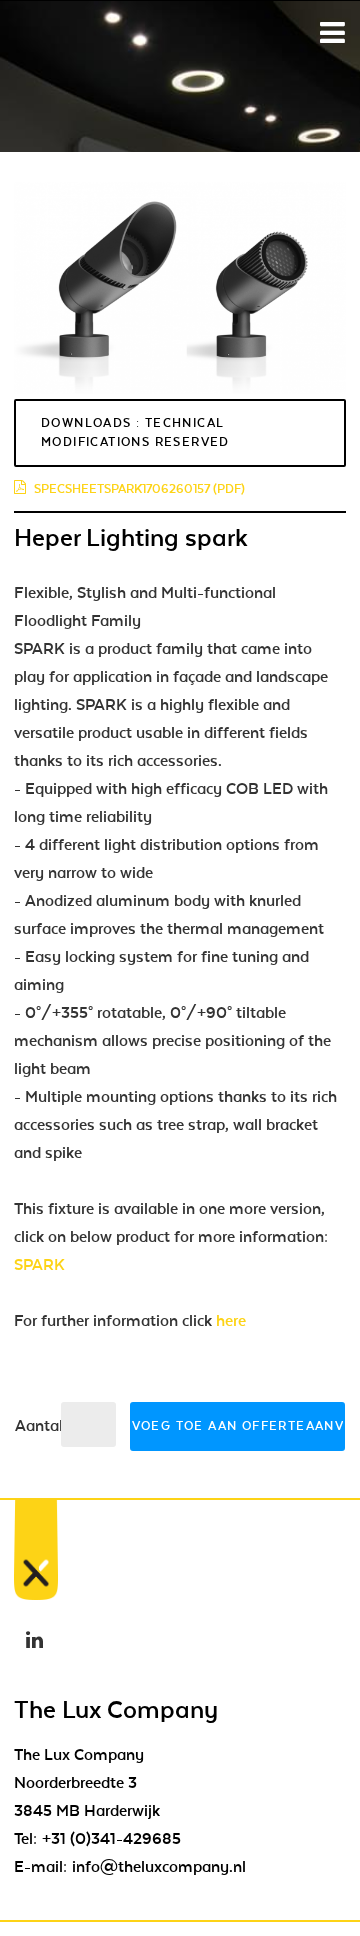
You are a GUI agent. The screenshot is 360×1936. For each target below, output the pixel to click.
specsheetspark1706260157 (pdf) (139, 489)
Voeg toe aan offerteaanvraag (238, 1426)
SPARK (39, 1265)
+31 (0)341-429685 (111, 1839)
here (231, 1321)
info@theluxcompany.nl (159, 1867)
